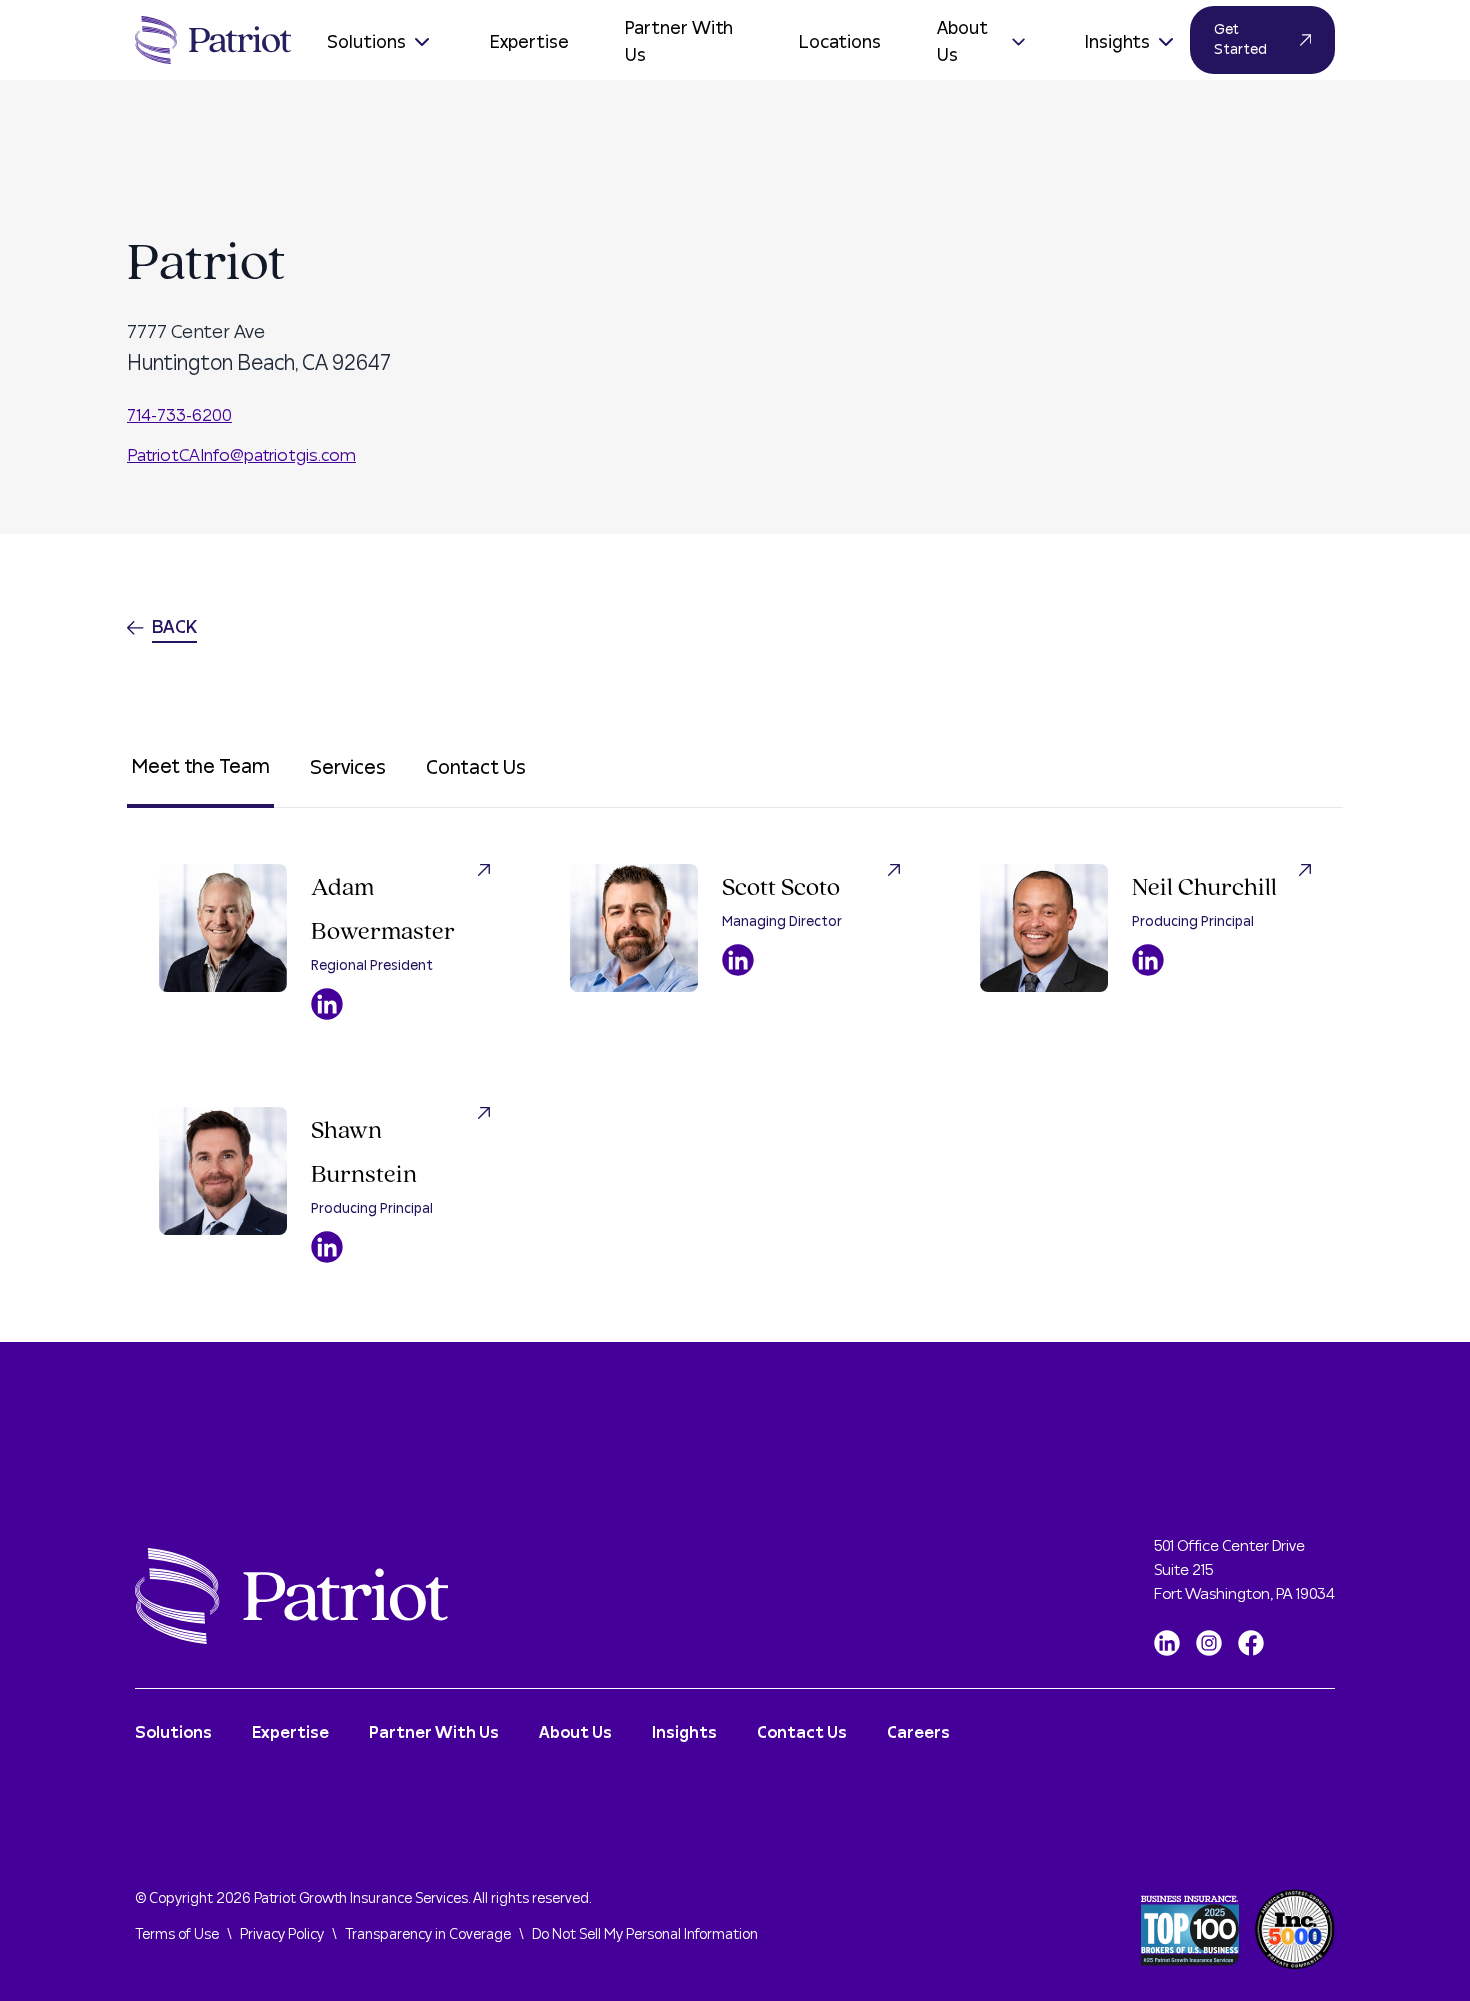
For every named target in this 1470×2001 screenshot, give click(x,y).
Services (348, 768)
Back (174, 627)
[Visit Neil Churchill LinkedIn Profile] (1148, 960)
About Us (962, 42)
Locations (840, 42)
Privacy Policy (282, 1935)
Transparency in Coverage (428, 1935)
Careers (918, 1733)
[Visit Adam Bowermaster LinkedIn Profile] (327, 1004)
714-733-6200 (179, 415)
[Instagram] (1209, 1643)
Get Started (1240, 40)
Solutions (366, 42)
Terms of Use (177, 1935)
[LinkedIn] (1167, 1643)
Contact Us (476, 768)
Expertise (529, 42)
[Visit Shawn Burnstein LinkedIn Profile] (327, 1247)
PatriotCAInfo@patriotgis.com (241, 455)
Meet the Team (200, 767)
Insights (1117, 42)
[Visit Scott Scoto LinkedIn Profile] (738, 960)
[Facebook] (1251, 1643)
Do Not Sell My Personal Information (645, 1935)
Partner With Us (679, 42)
